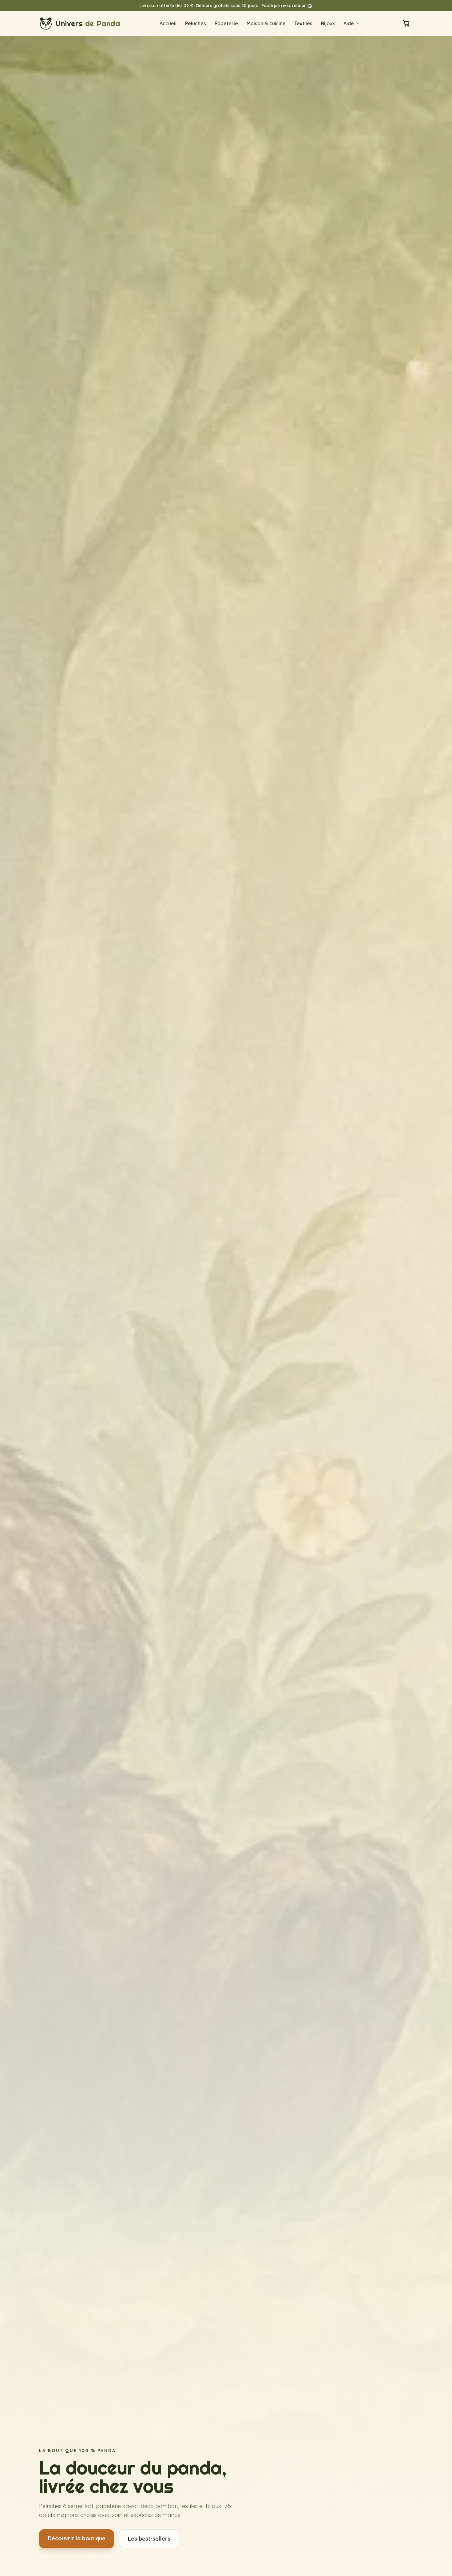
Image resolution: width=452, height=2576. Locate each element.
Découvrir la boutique (77, 2538)
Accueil (168, 23)
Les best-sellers (149, 2539)
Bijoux (328, 23)
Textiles (303, 23)
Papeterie (226, 23)
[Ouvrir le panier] (406, 23)
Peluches (196, 23)
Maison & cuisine (266, 23)
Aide (349, 23)
